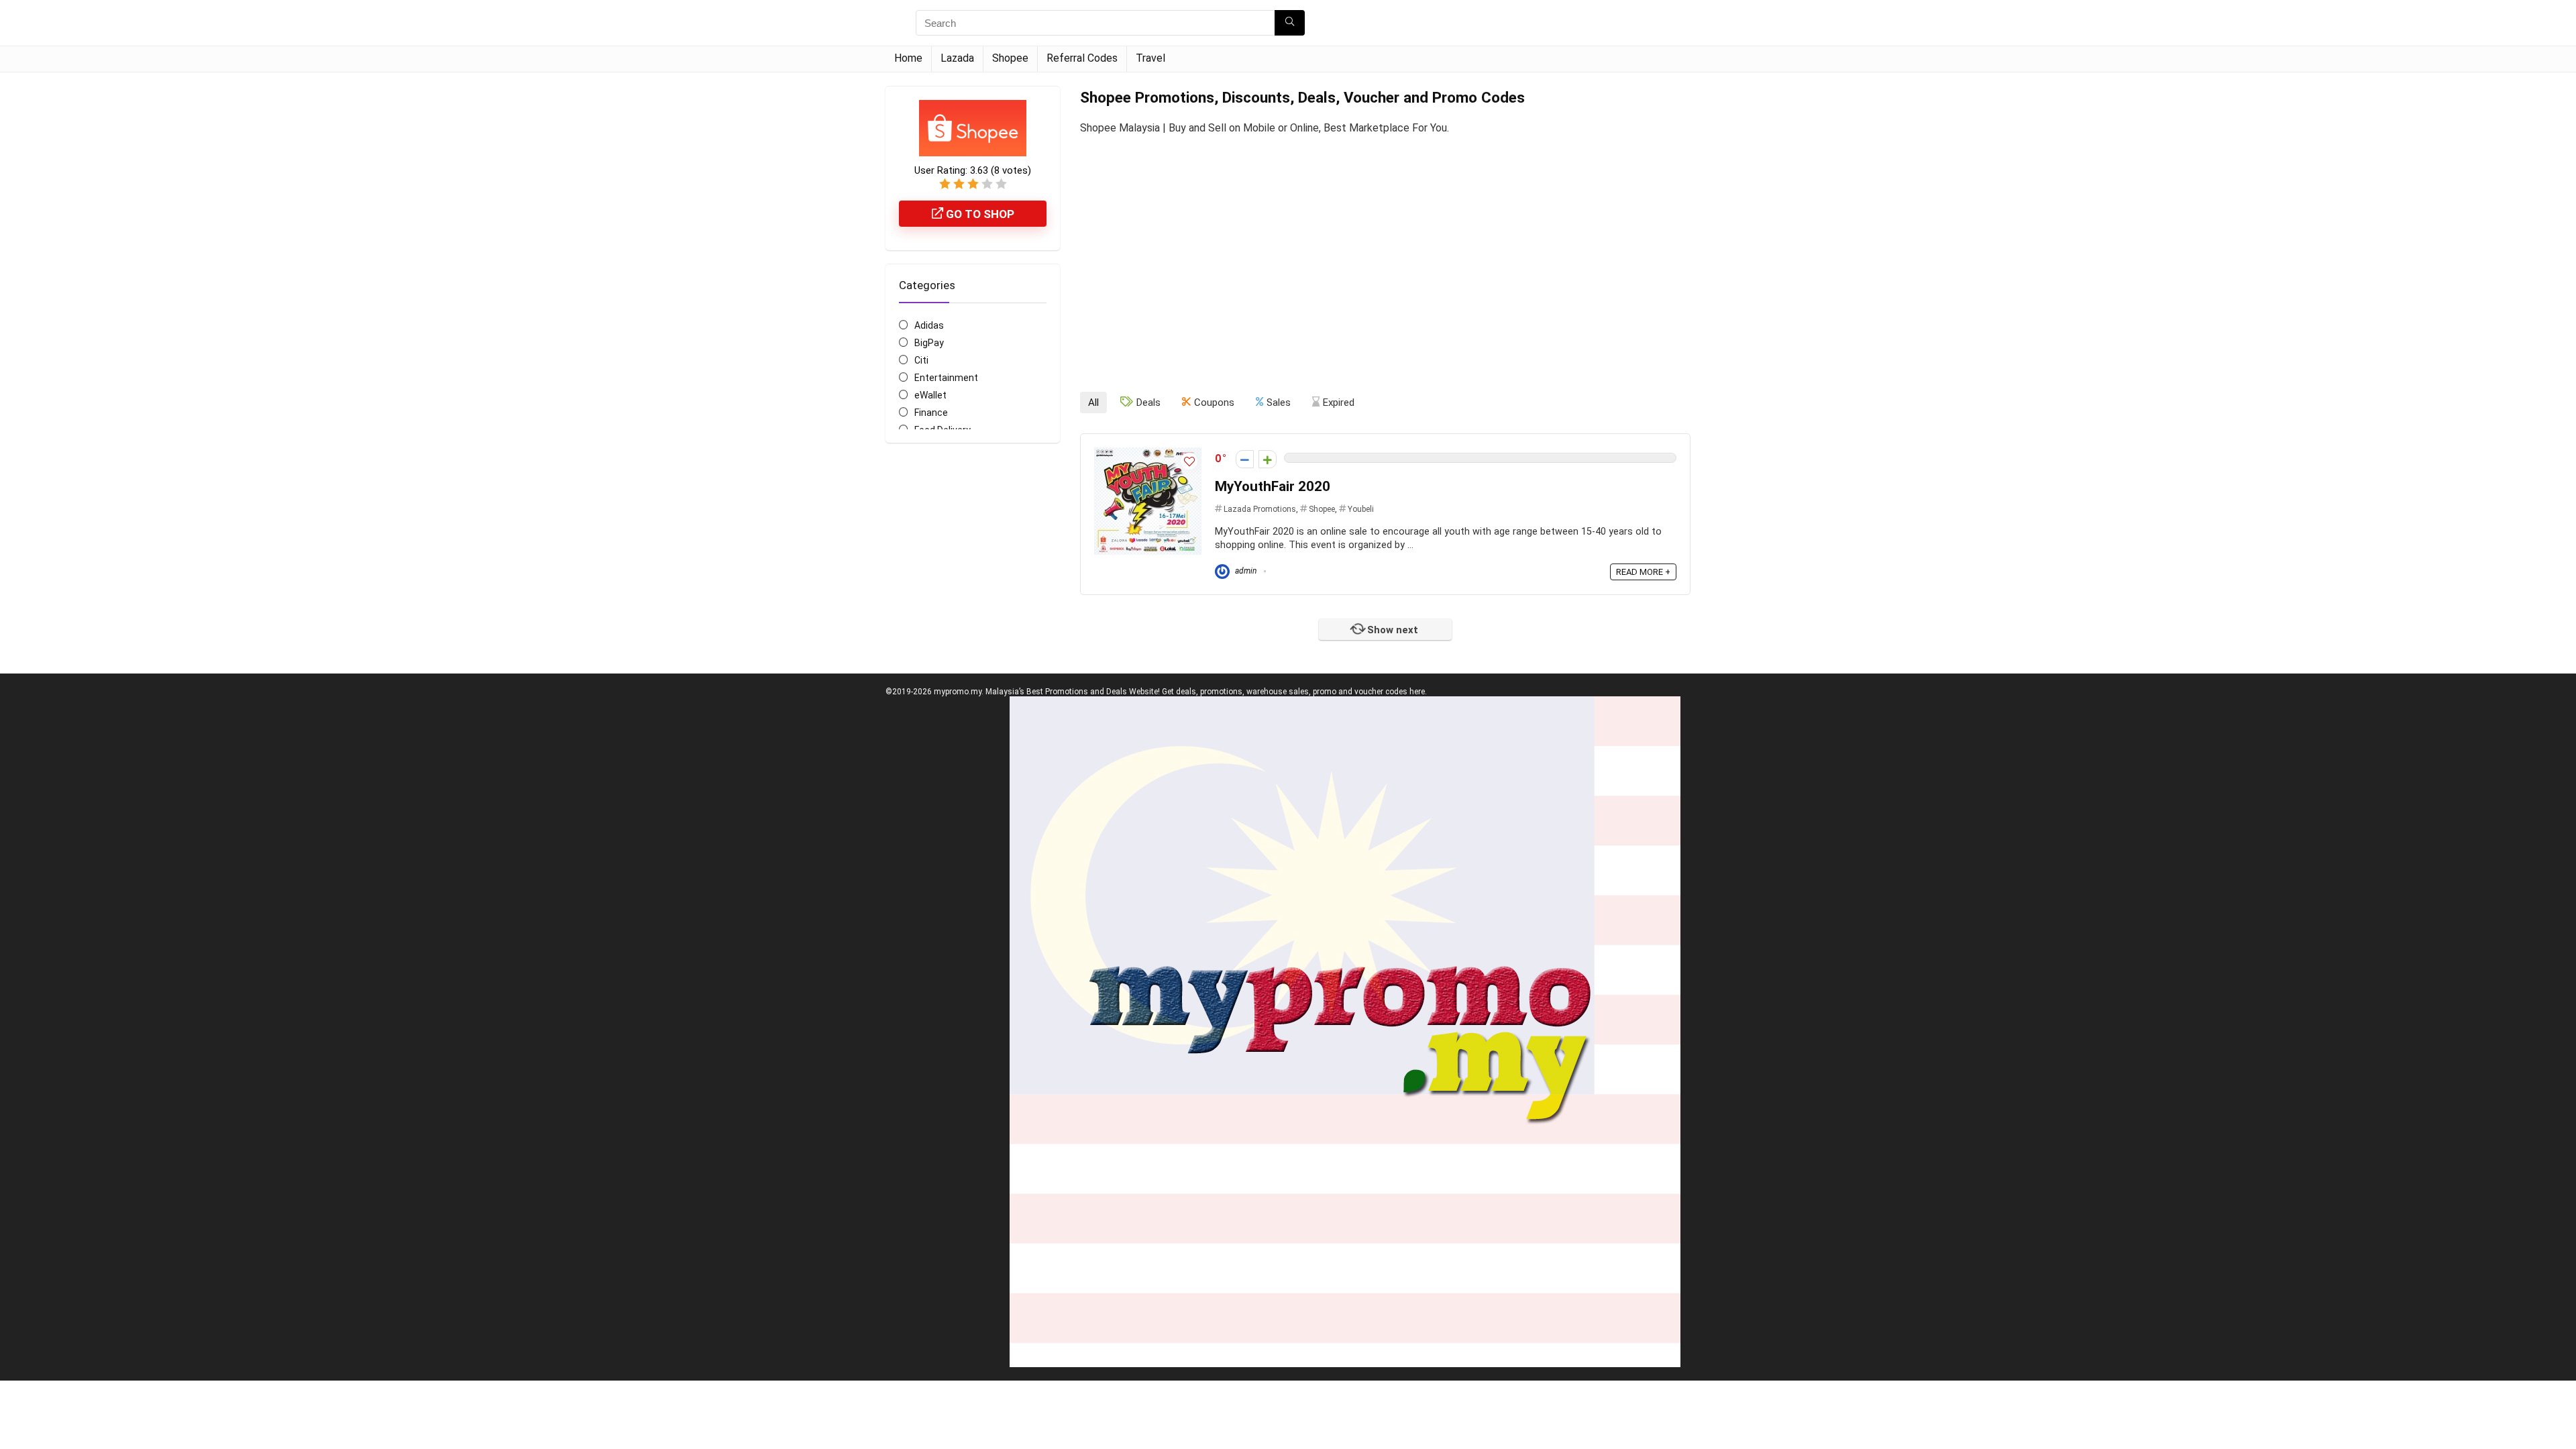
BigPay (929, 343)
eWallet (930, 395)
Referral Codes (1082, 58)
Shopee (1010, 58)
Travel (1150, 58)
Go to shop (979, 214)
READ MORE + (1643, 572)
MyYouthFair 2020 (1273, 486)
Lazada (957, 58)
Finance (931, 413)
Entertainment (946, 378)
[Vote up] (1268, 459)
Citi (921, 360)
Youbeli (1361, 509)
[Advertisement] (1385, 252)
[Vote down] (1245, 459)
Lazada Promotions (1260, 509)
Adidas (929, 325)
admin (1245, 571)
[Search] (1290, 23)
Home (908, 58)
